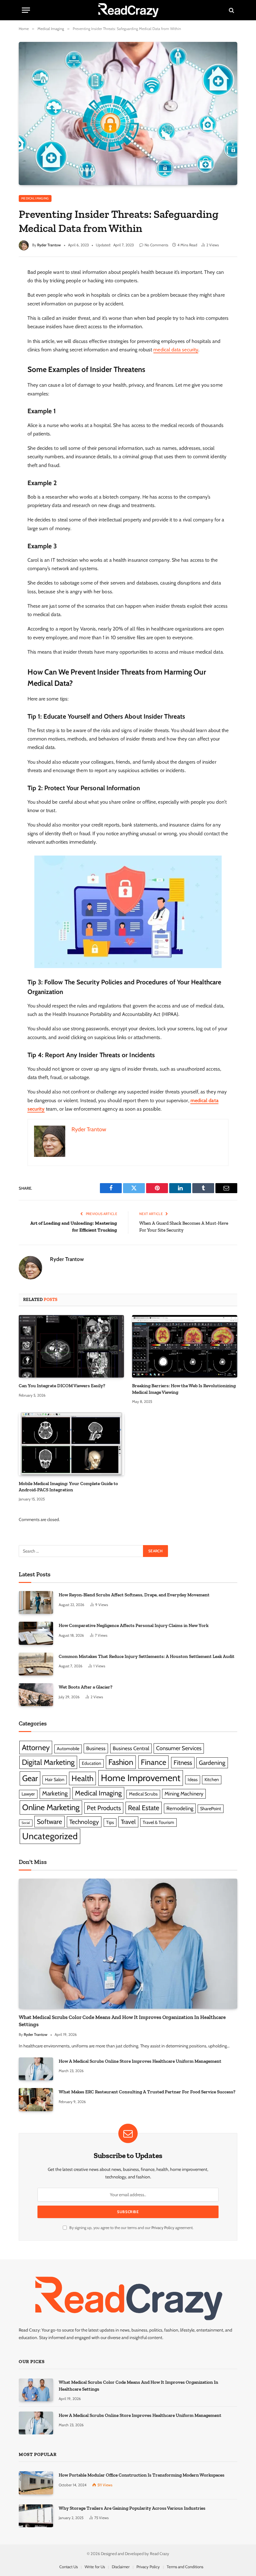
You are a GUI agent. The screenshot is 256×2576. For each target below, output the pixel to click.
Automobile (68, 1749)
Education (91, 1763)
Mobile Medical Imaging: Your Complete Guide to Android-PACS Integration (68, 1487)
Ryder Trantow (49, 245)
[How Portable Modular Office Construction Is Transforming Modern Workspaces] (36, 2483)
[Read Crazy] (128, 10)
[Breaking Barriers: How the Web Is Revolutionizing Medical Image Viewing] (185, 1346)
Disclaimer (121, 2567)
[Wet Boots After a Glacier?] (36, 1695)
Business (96, 1748)
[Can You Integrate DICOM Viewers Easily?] (71, 1346)
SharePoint (211, 1809)
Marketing (55, 1793)
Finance (153, 1762)
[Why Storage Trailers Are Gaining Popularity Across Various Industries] (36, 2516)
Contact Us (69, 2567)
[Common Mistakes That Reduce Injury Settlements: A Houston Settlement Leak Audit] (36, 1664)
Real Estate (144, 1808)
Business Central (131, 1748)
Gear (30, 1778)
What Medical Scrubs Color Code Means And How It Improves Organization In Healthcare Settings (122, 2021)
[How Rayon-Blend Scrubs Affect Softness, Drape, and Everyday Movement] (36, 1602)
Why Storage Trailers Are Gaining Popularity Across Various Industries (132, 2508)
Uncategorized (50, 1836)
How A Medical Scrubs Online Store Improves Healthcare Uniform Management (140, 2061)
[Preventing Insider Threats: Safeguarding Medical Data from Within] (128, 113)
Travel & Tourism (158, 1822)
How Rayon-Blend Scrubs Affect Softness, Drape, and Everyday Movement (134, 1595)
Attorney (36, 1747)
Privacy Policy (163, 2228)
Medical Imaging (35, 198)
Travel (128, 1822)
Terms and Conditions (185, 2567)
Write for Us (95, 2567)
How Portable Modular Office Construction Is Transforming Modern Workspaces (142, 2475)
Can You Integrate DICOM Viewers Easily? (62, 1386)
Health (82, 1778)
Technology (84, 1822)
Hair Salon (55, 1780)
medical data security (176, 350)
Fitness (183, 1763)
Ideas (193, 1780)
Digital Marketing (48, 1762)
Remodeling (180, 1808)
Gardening (212, 1763)
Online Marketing (51, 1807)
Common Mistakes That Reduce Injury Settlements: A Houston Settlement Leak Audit (147, 1656)
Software (49, 1822)
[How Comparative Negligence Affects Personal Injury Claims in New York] (36, 1633)
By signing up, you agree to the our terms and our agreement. (131, 2228)
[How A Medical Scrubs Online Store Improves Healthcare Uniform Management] (36, 2069)
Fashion (121, 1762)
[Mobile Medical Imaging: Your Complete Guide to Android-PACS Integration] (71, 1444)
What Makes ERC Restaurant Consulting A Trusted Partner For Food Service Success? (147, 2092)
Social (26, 1823)
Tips (110, 1822)
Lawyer (28, 1794)
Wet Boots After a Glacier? (86, 1687)
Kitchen (212, 1780)
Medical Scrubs (143, 1794)
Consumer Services (179, 1748)
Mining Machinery (184, 1794)
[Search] (231, 10)
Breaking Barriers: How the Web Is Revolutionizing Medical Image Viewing (184, 1389)
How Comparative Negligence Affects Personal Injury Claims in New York (134, 1625)
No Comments (156, 245)
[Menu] (26, 10)
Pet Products (104, 1808)
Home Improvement (141, 1778)
